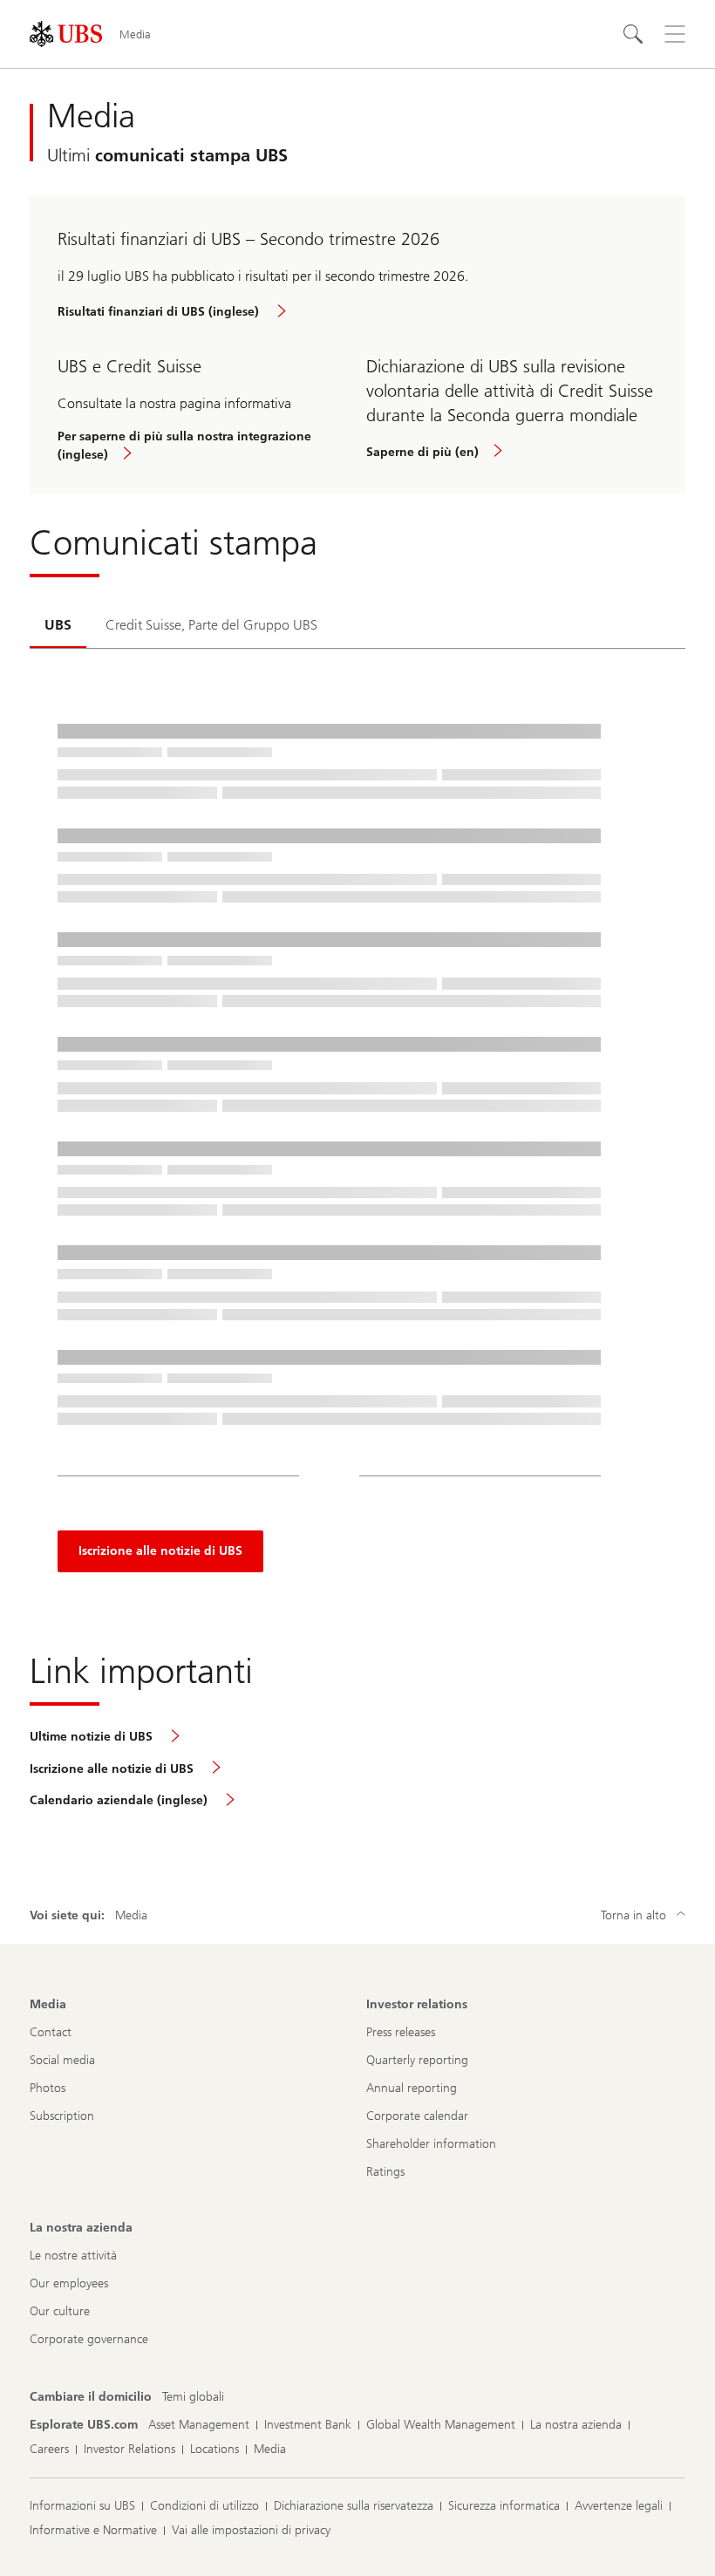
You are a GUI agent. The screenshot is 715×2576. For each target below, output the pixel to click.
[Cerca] (633, 34)
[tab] (58, 626)
